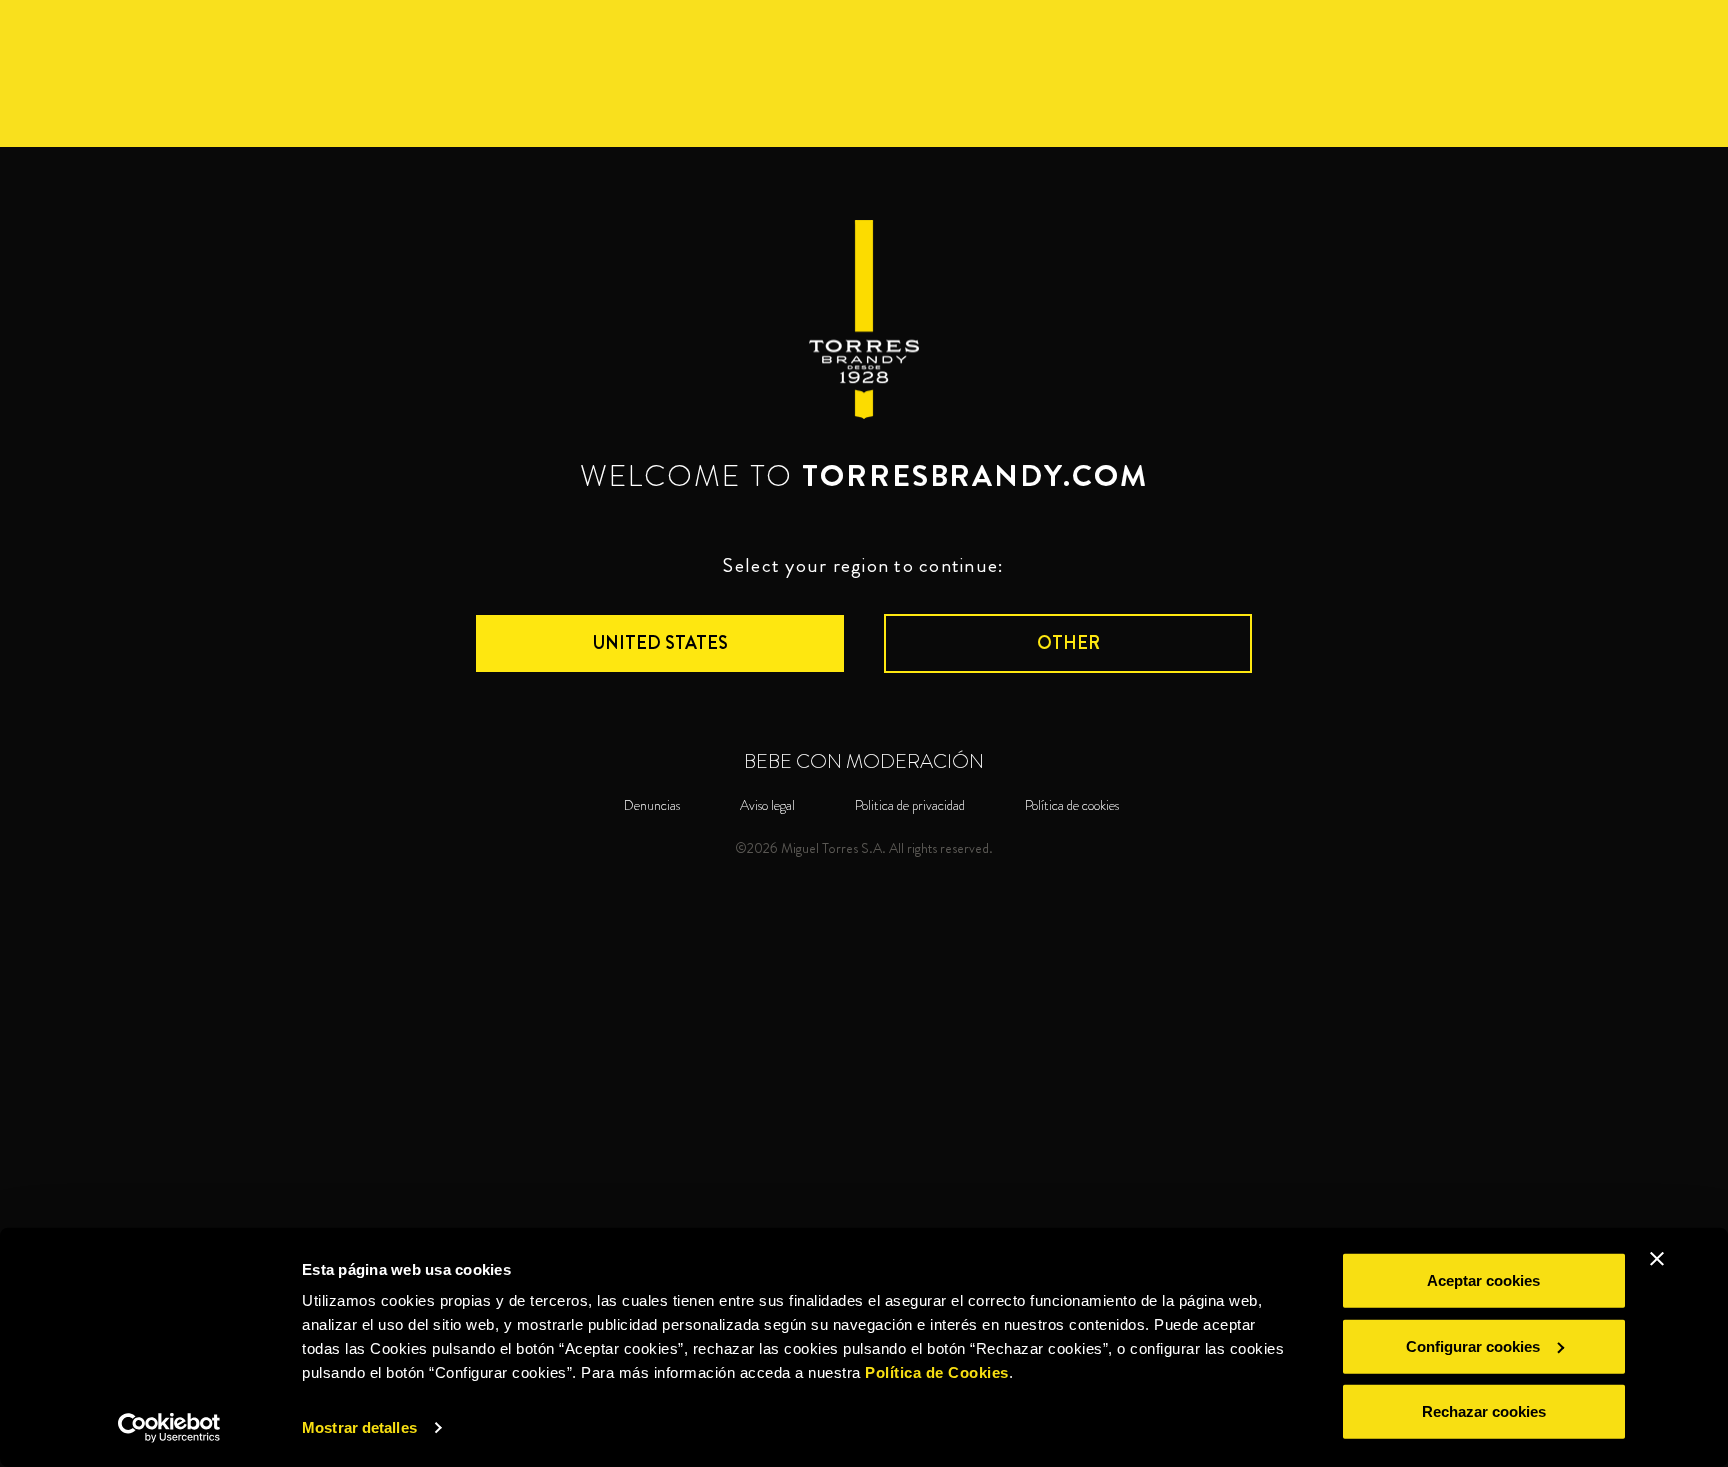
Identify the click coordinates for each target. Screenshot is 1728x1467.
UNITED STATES (660, 643)
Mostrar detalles (359, 1427)
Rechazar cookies (1484, 1411)
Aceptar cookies (1483, 1280)
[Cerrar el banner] (1657, 1259)
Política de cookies (1072, 805)
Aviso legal (767, 805)
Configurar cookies (1473, 1345)
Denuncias (652, 805)
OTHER (1068, 643)
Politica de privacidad (910, 805)
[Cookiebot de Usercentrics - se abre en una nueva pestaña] (169, 1428)
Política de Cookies (937, 1372)
